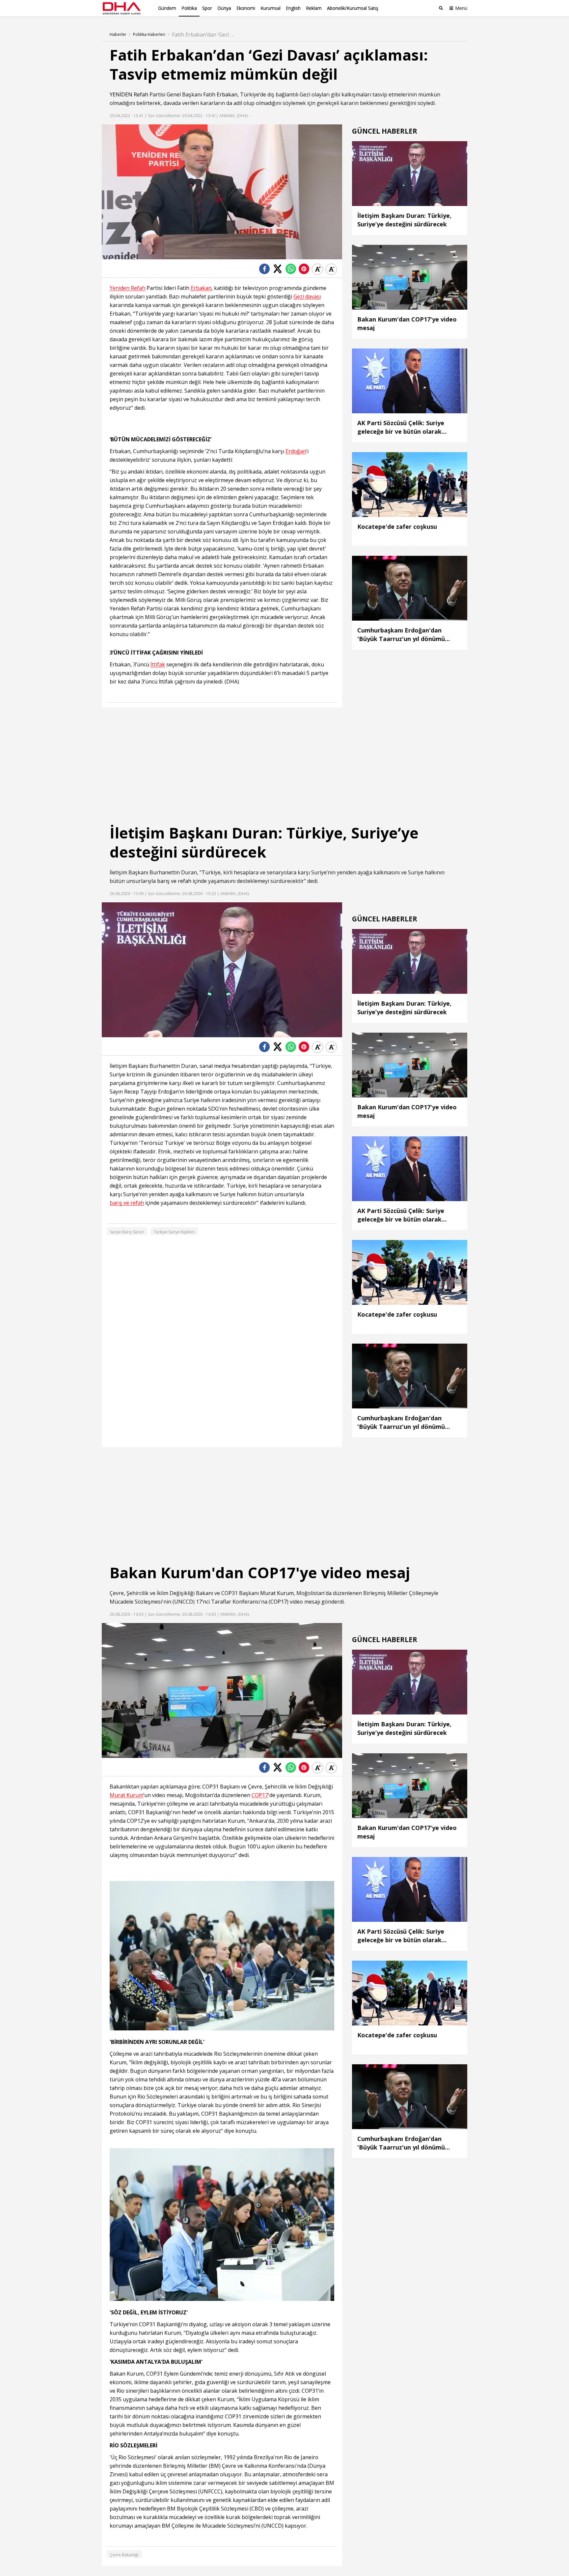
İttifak (158, 665)
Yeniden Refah (127, 288)
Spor (207, 8)
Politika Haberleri (149, 35)
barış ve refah (174, 881)
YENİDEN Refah (129, 94)
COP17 (279, 1602)
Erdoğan (296, 451)
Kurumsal (271, 8)
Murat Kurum (277, 1593)
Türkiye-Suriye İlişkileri (174, 1232)
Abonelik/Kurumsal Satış (353, 8)
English (293, 8)
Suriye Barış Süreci (127, 1232)
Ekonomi (246, 8)
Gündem (167, 8)
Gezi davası (307, 297)
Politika (189, 8)
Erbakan (227, 94)
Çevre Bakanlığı (124, 2555)
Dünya (224, 8)
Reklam (314, 8)
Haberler (118, 35)
